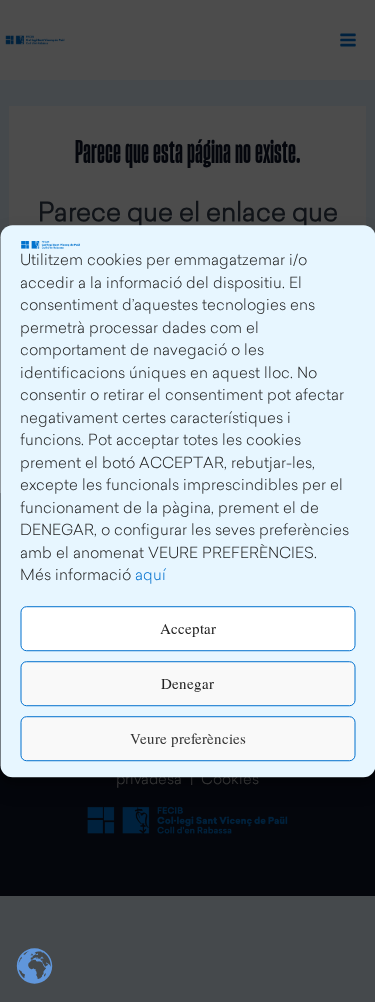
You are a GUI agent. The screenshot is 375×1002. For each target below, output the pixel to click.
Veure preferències (188, 738)
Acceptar (188, 628)
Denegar (187, 683)
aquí (150, 576)
